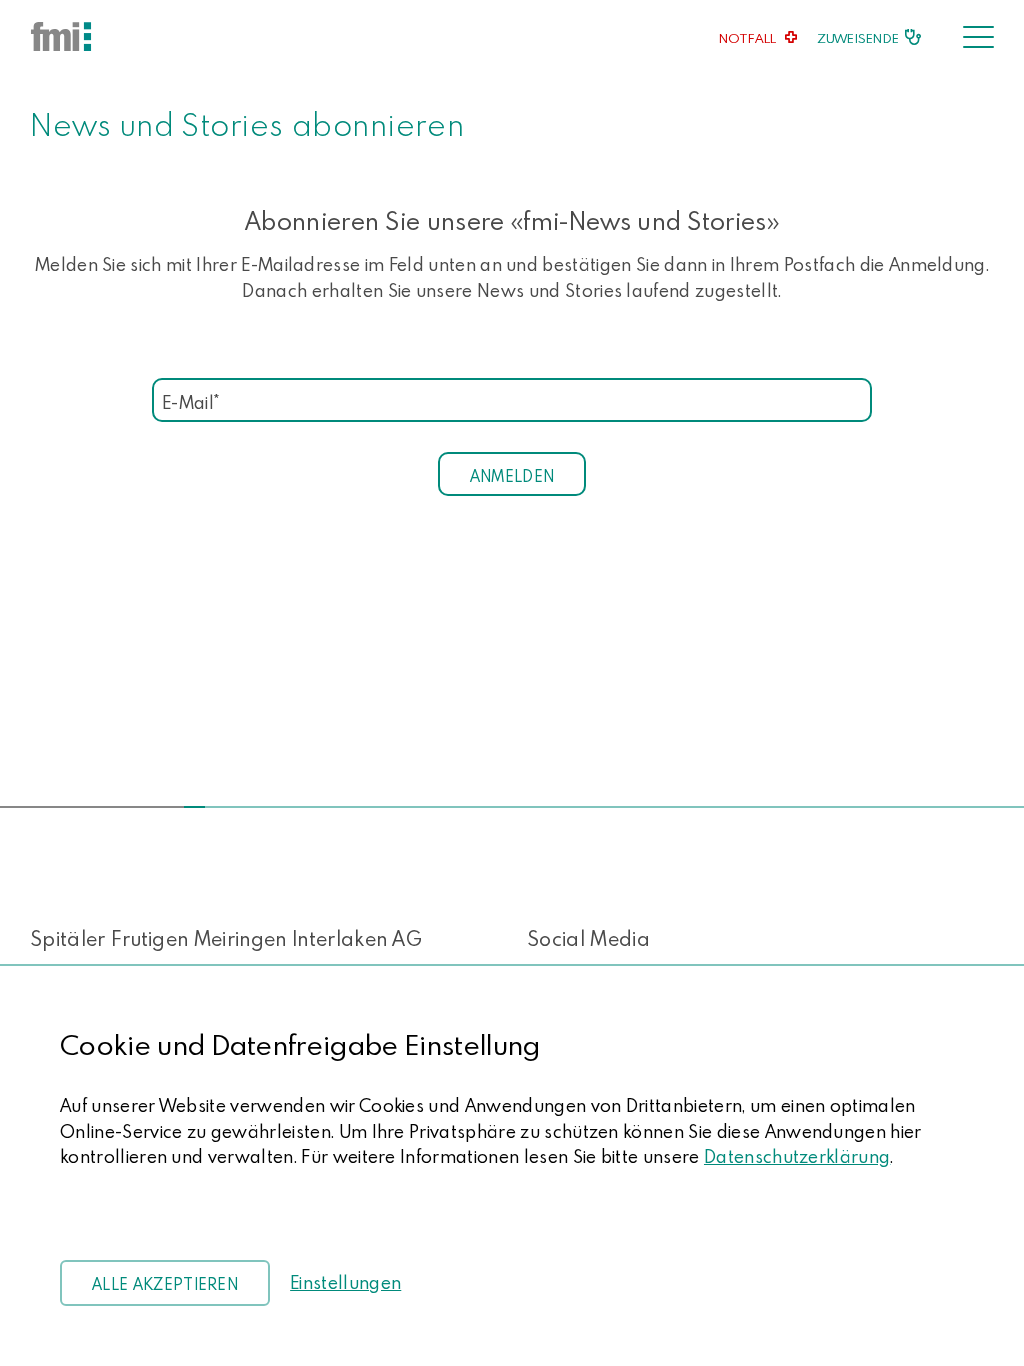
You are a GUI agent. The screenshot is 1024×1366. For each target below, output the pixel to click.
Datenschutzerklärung (797, 1156)
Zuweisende (858, 38)
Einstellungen (345, 1282)
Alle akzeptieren (165, 1284)
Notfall (748, 38)
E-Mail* (190, 397)
